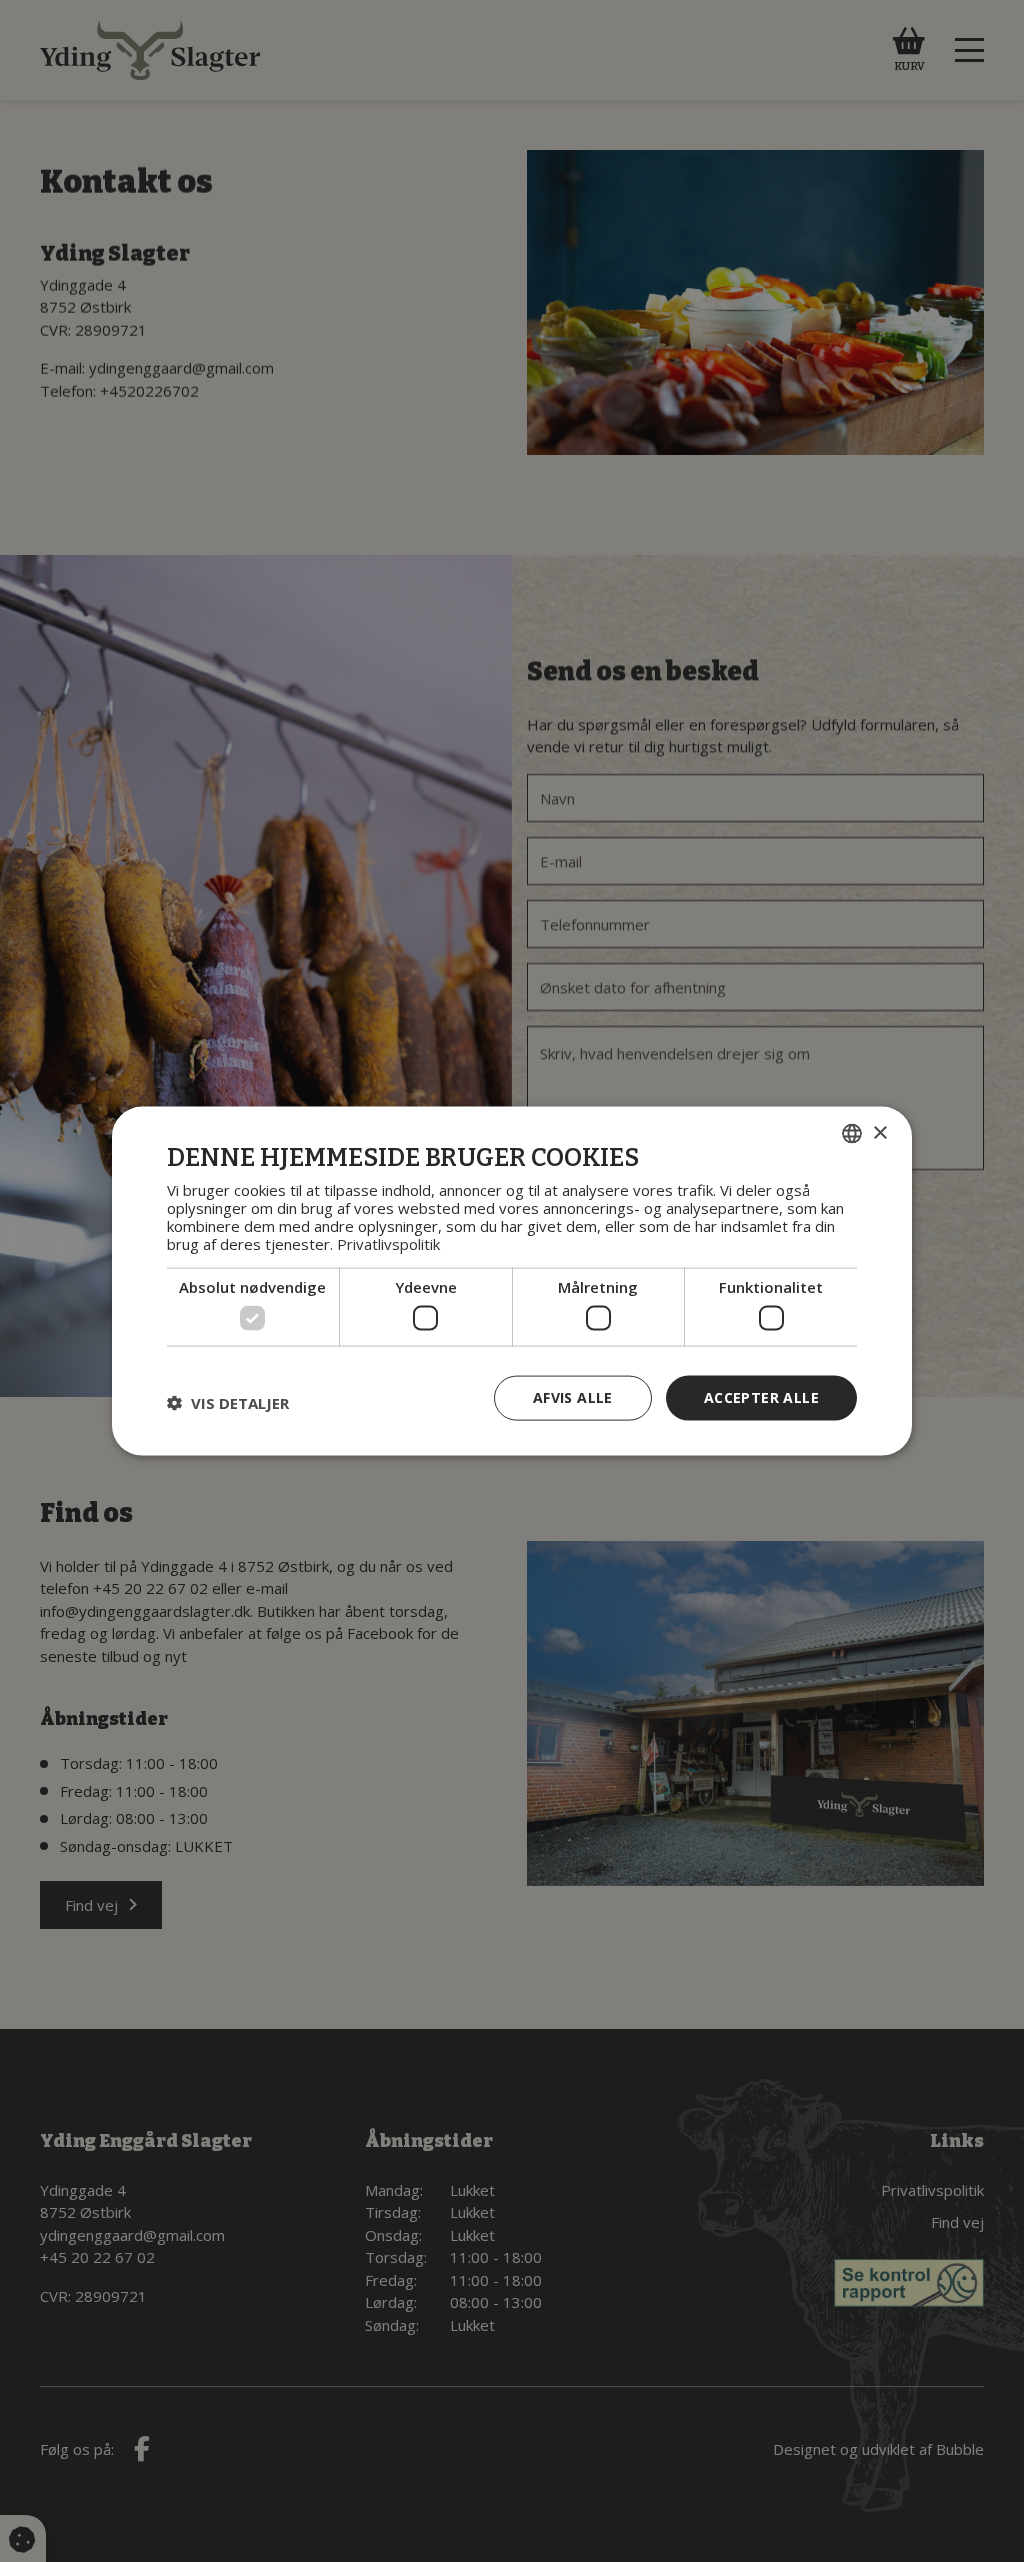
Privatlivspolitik (388, 1243)
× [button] (879, 1132)
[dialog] (512, 1281)
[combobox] (852, 1134)
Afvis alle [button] (573, 1397)
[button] (228, 1403)
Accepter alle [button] (761, 1397)
